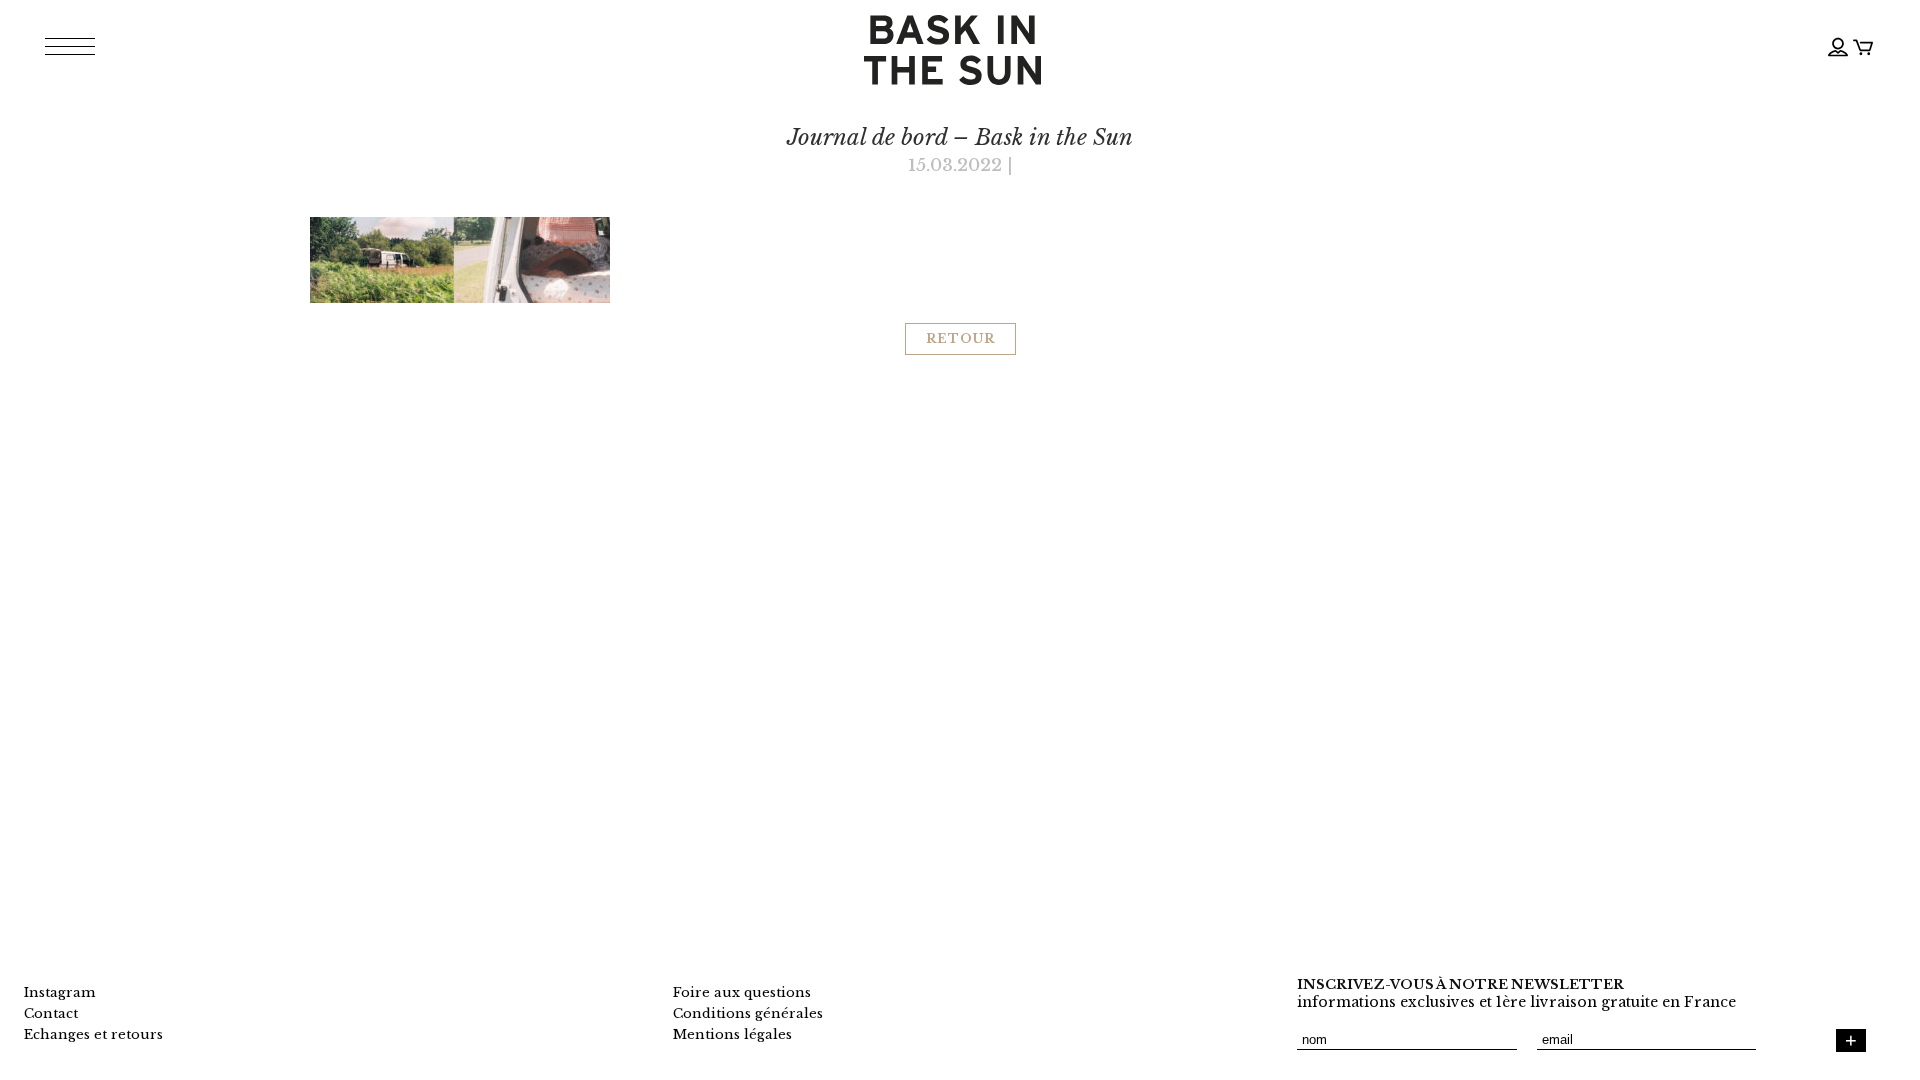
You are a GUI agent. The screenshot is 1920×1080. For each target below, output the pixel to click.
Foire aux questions (742, 992)
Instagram (59, 992)
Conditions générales (748, 1013)
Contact (51, 1013)
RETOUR (960, 338)
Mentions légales (732, 1034)
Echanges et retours (93, 1034)
